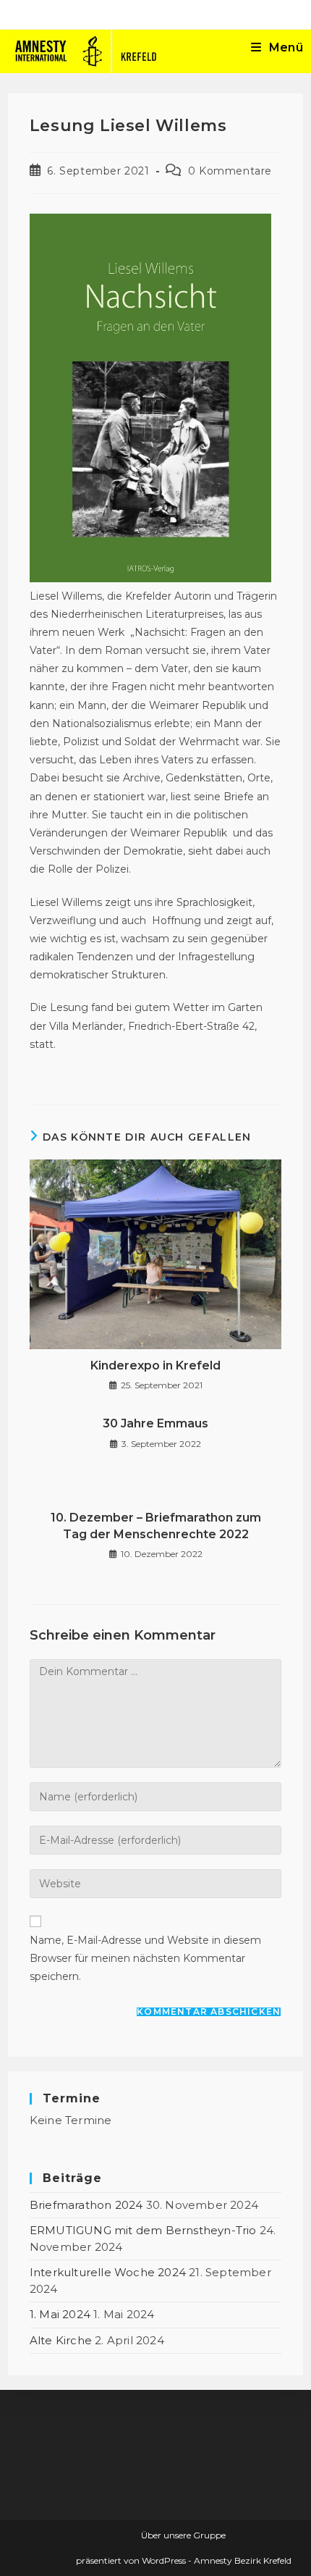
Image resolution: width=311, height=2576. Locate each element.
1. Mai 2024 (60, 2314)
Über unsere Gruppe (183, 2535)
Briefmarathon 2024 (86, 2205)
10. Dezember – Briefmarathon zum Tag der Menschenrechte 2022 (156, 1526)
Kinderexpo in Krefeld (155, 1365)
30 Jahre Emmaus (155, 1423)
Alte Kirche (61, 2340)
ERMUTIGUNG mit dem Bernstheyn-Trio (143, 2230)
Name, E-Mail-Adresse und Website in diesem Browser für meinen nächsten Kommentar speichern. (145, 1958)
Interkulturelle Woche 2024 (108, 2272)
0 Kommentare (230, 171)
